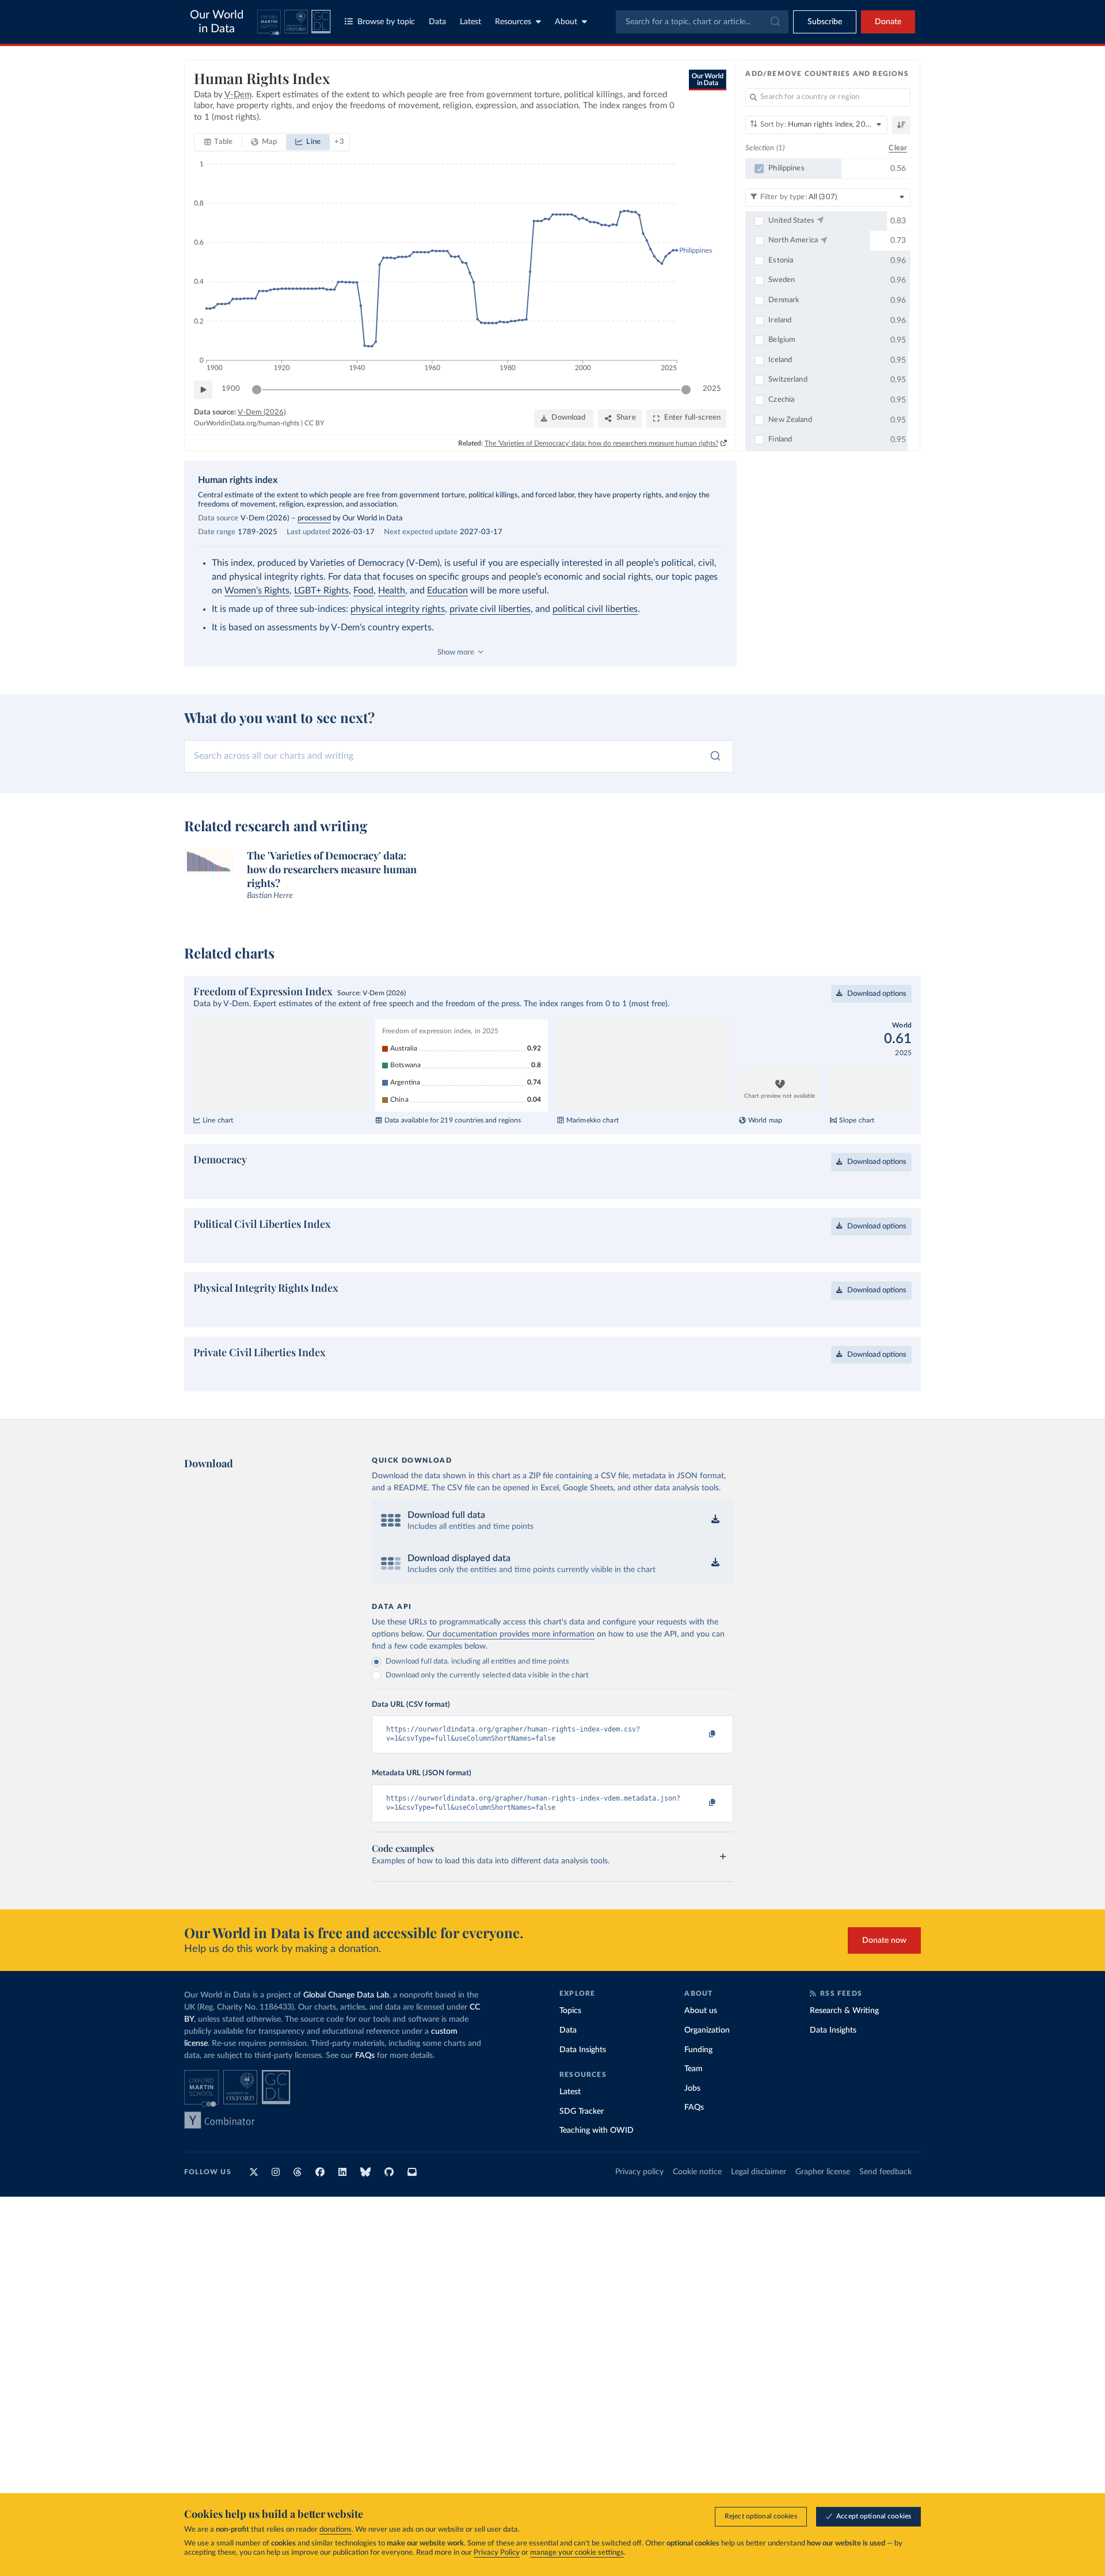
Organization (707, 2067)
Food (363, 591)
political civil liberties (595, 609)
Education (447, 591)
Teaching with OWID (597, 2167)
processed (314, 518)
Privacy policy (639, 2209)
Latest (470, 22)
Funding (698, 2087)
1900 (231, 389)
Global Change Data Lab (346, 2032)
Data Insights (583, 2087)
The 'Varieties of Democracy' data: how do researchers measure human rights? (601, 443)
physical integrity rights (398, 609)
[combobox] (702, 22)
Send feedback (885, 2209)
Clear (898, 148)
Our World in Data (217, 22)
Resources (513, 22)
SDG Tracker (582, 2148)
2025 (712, 389)
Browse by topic (386, 22)
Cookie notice (697, 2209)
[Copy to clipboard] (700, 1771)
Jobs (692, 2125)
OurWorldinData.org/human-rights (247, 423)
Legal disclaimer (759, 2209)
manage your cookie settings (577, 2553)
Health (392, 591)
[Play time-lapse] (203, 390)
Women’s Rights (257, 591)
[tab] (218, 142)
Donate (888, 22)
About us (701, 2048)
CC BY (314, 423)
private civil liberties (490, 609)
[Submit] (774, 22)
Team (694, 2106)
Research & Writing (844, 2048)
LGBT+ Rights (321, 591)
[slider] (257, 390)
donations (336, 2530)
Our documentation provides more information (510, 1671)
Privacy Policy (497, 2553)
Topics (570, 2048)
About (566, 22)
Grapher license (823, 2209)
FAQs (365, 2092)
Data (437, 22)
